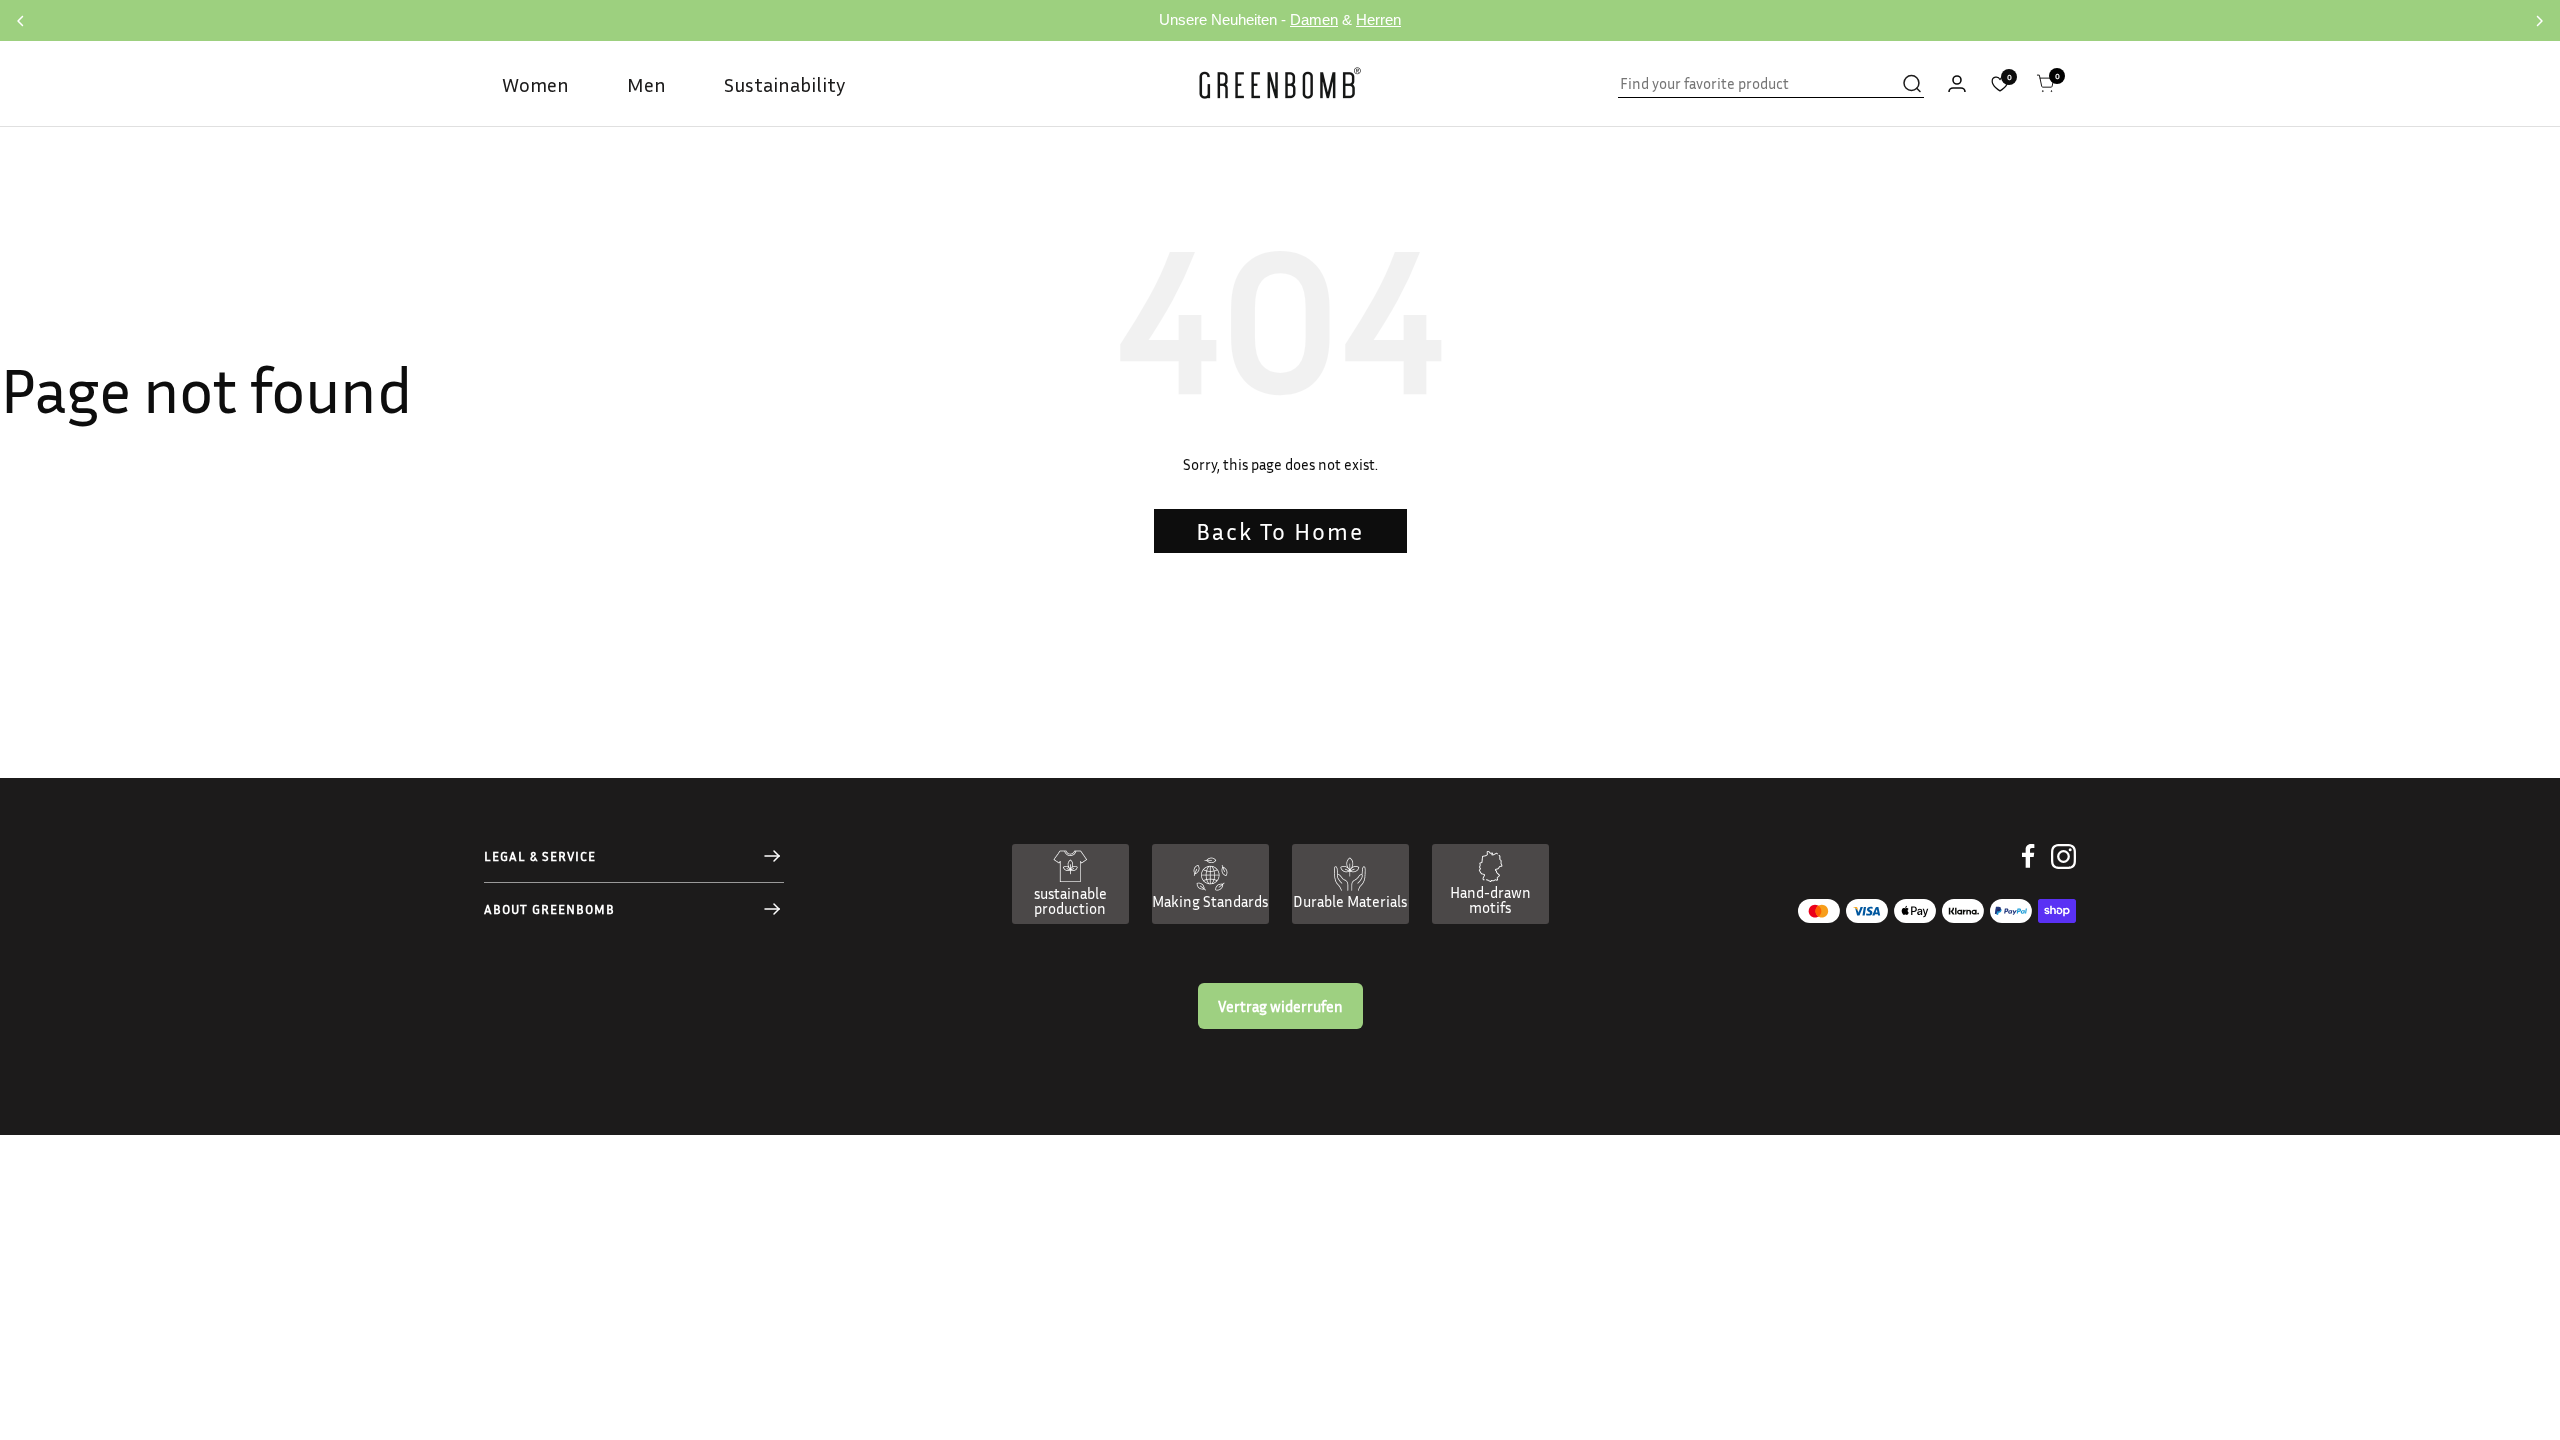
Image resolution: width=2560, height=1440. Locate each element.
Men (646, 84)
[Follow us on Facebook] (2028, 871)
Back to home (1280, 531)
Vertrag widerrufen (1280, 1006)
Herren (1378, 19)
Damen (1314, 19)
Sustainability (784, 84)
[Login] (1957, 83)
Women (535, 84)
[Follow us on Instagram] (2063, 871)
